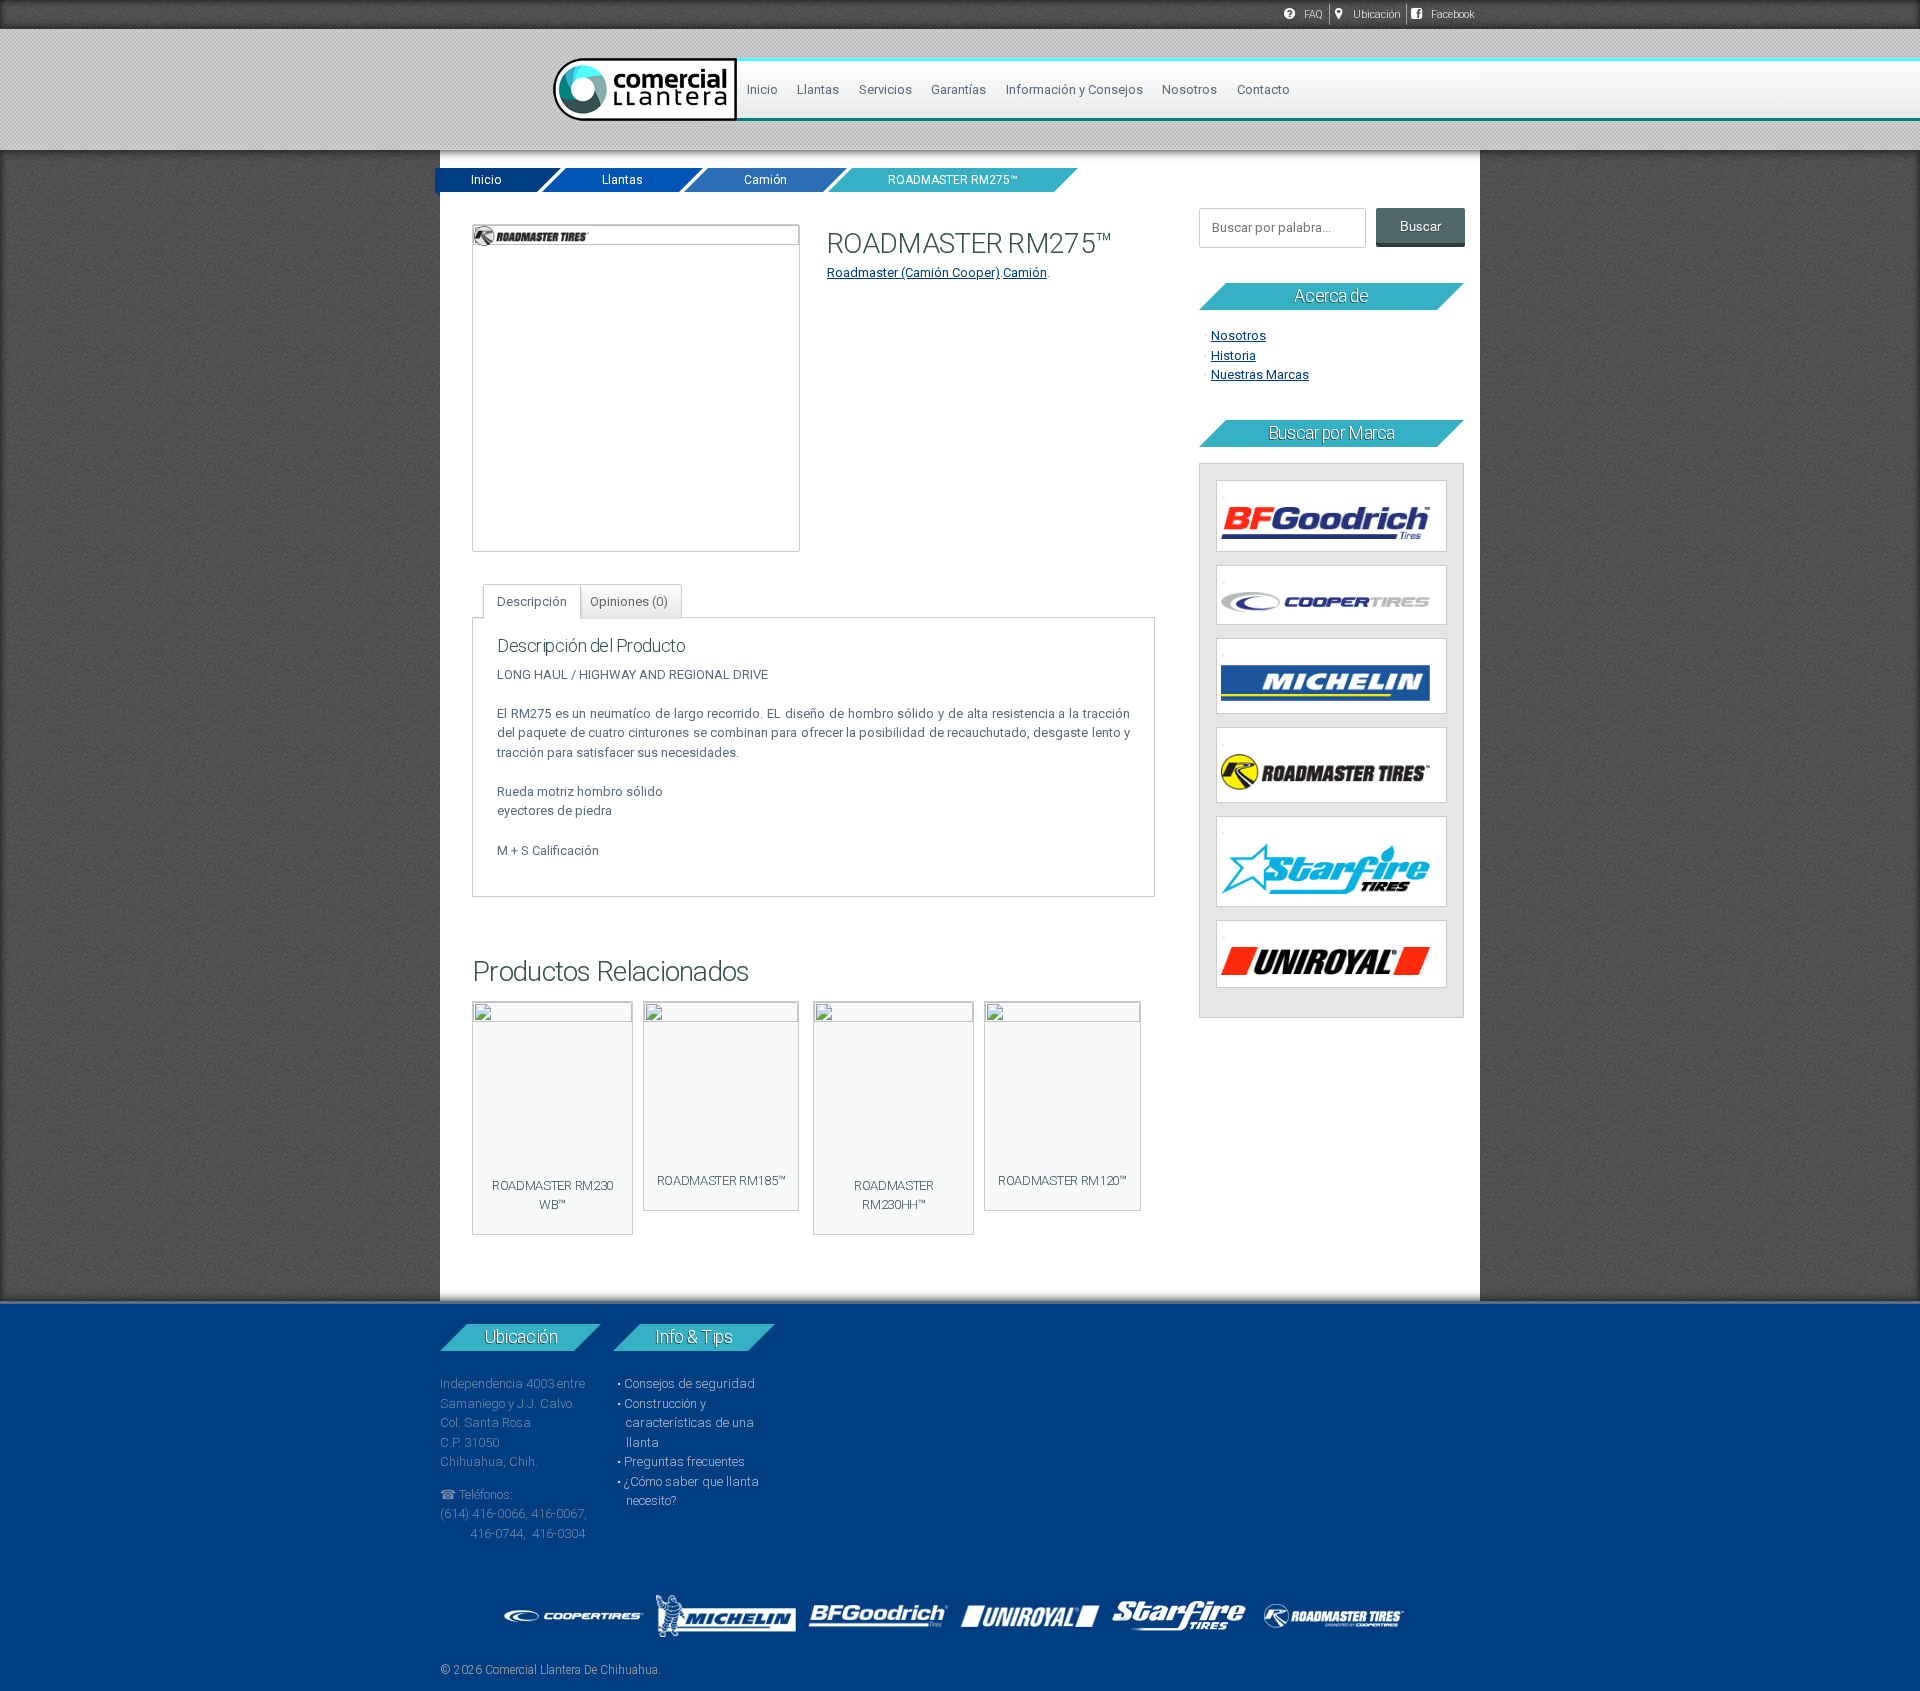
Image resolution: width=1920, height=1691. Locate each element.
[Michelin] (1335, 685)
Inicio (762, 89)
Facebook (1453, 14)
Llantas (818, 89)
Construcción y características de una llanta (689, 1423)
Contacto (1263, 89)
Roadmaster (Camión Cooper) (913, 272)
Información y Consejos (1074, 89)
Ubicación (1377, 14)
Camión (765, 180)
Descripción (532, 601)
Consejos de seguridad (689, 1383)
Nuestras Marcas (1260, 374)
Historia (1233, 355)
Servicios (885, 89)
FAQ (1313, 14)
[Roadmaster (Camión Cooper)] (1335, 774)
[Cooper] (1335, 605)
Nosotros (1189, 89)
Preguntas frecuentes (684, 1461)
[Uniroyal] (1335, 963)
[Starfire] (1335, 871)
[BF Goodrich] (1335, 525)
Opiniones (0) (629, 601)
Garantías (958, 89)
